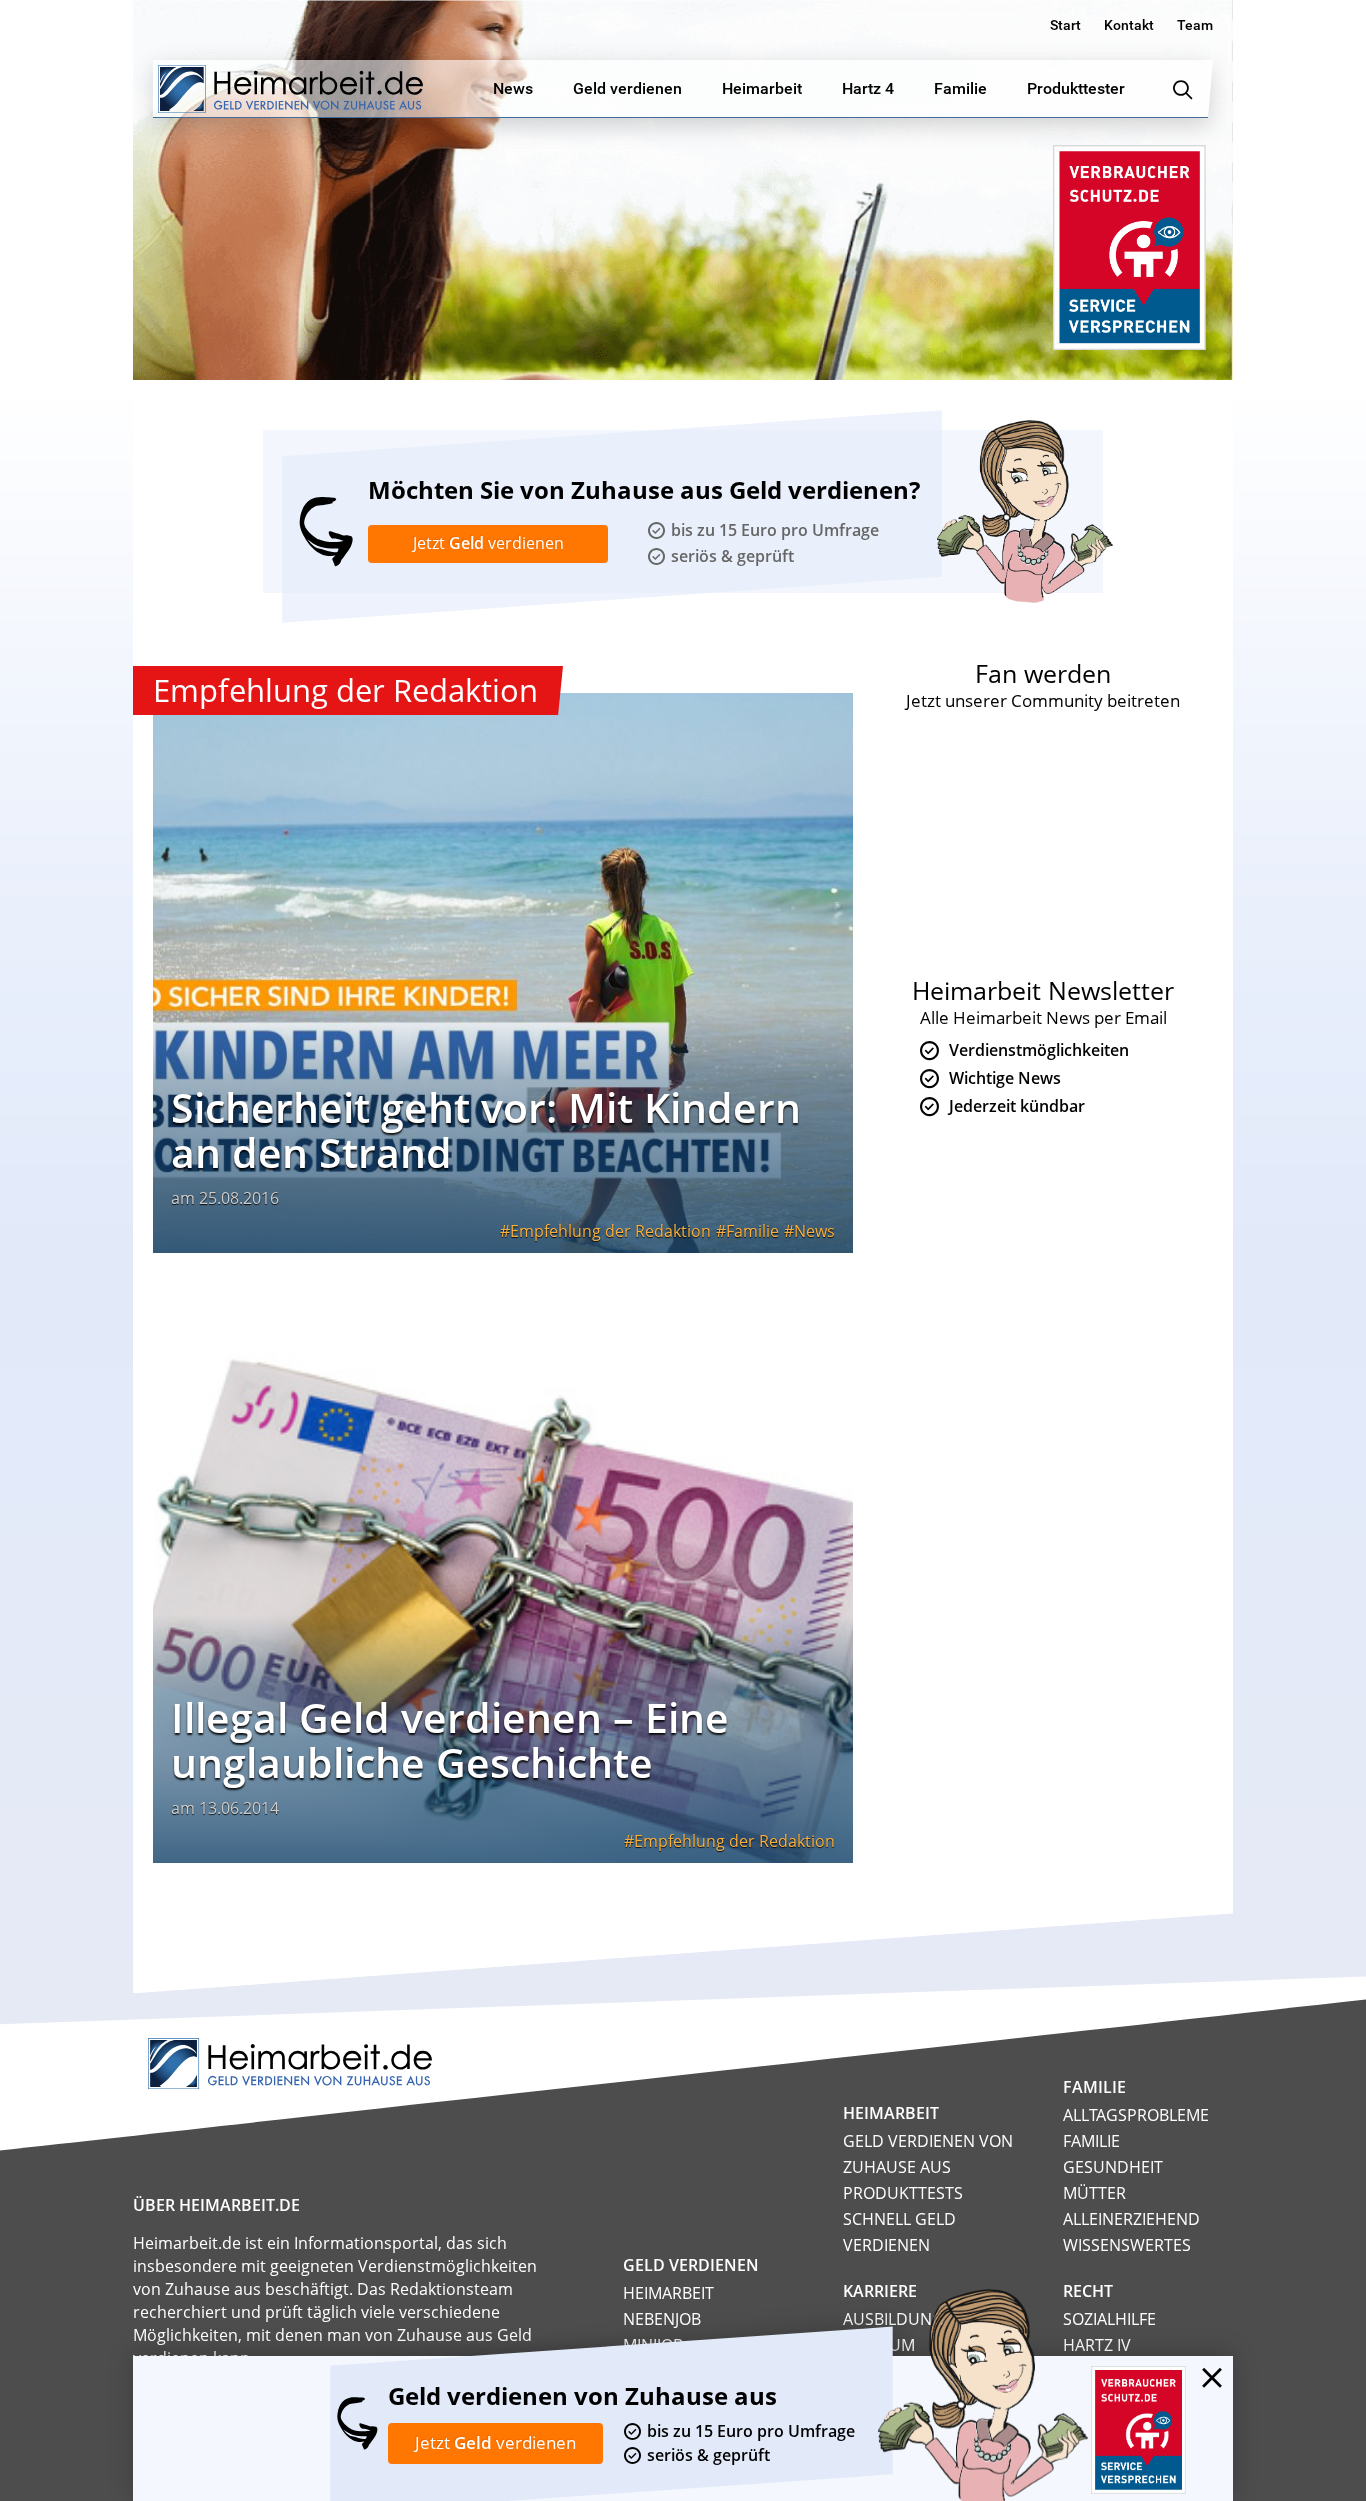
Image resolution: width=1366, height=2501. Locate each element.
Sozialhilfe (1109, 2319)
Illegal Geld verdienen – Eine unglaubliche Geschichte (450, 1739)
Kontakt (1129, 25)
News (814, 1231)
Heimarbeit (668, 2293)
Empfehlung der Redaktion (610, 1231)
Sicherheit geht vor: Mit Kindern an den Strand (486, 1129)
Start (1065, 25)
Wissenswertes (1127, 2245)
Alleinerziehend (1131, 2219)
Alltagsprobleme (1136, 2115)
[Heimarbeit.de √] (290, 89)
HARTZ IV (1097, 2345)
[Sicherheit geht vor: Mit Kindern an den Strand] (503, 973)
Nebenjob (662, 2319)
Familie (752, 1231)
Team (1195, 25)
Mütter (1094, 2193)
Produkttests (903, 2193)
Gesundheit (1113, 2167)
